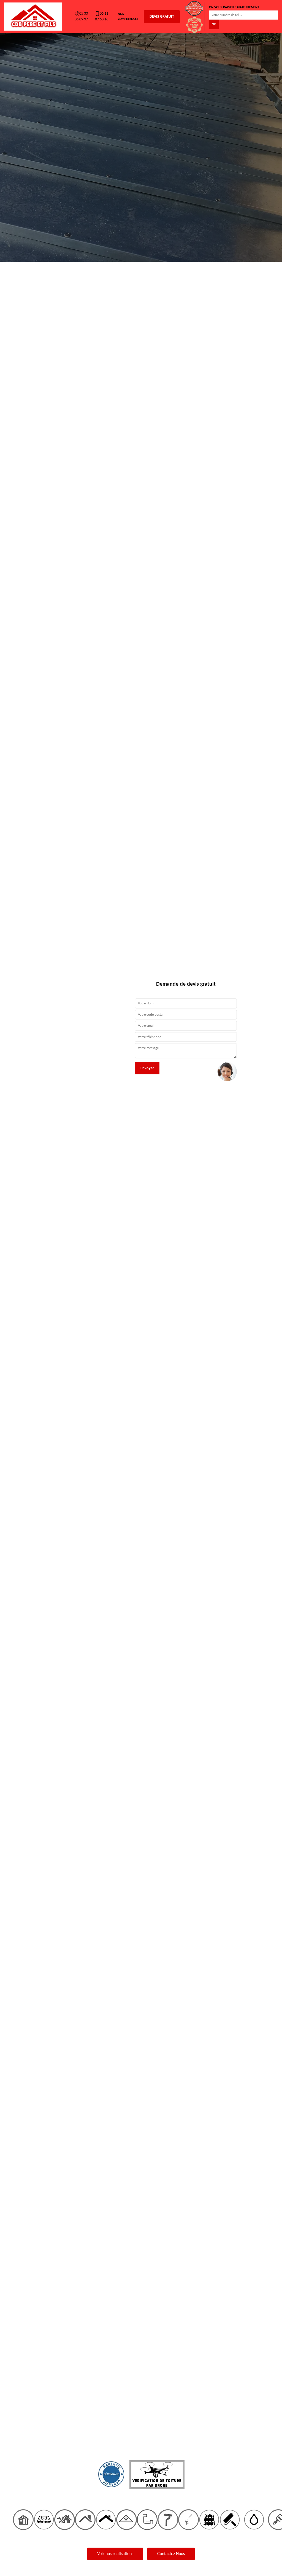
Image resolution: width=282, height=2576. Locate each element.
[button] (21, 1288)
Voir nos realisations (115, 2554)
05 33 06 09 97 (81, 17)
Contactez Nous (171, 2554)
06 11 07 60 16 (102, 17)
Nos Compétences (128, 17)
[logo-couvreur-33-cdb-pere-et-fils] (33, 17)
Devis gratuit (162, 17)
